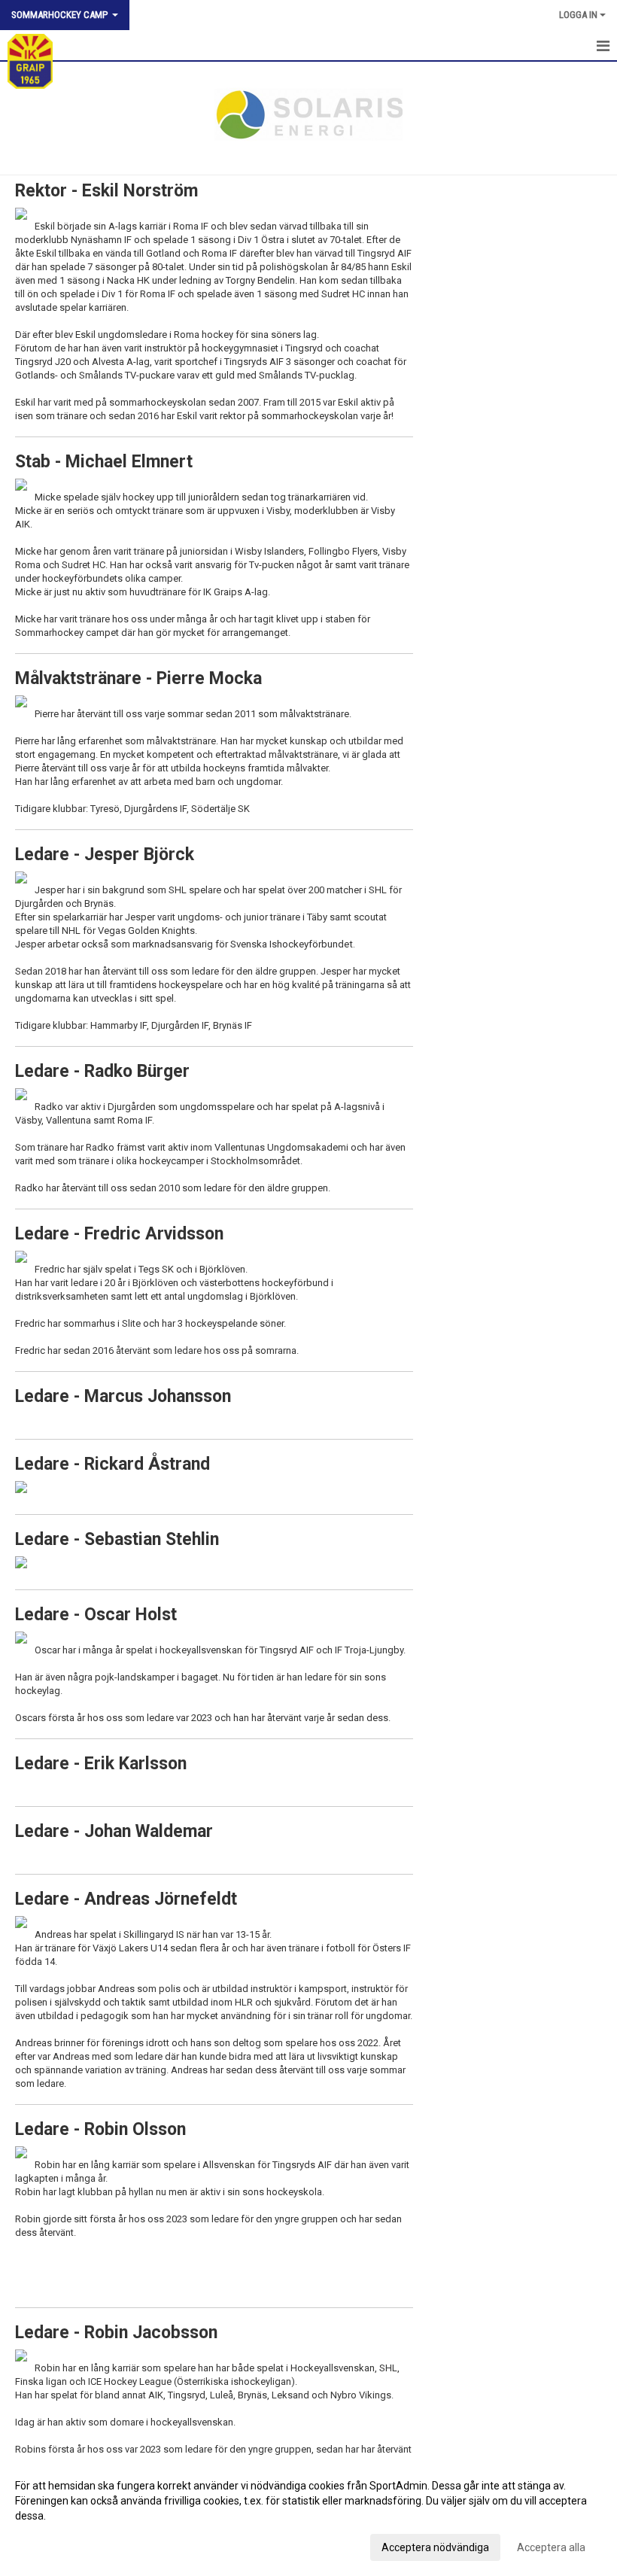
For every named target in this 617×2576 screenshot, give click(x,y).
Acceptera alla (551, 2547)
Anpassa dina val (55, 2545)
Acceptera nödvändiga (435, 2547)
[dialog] (308, 2516)
